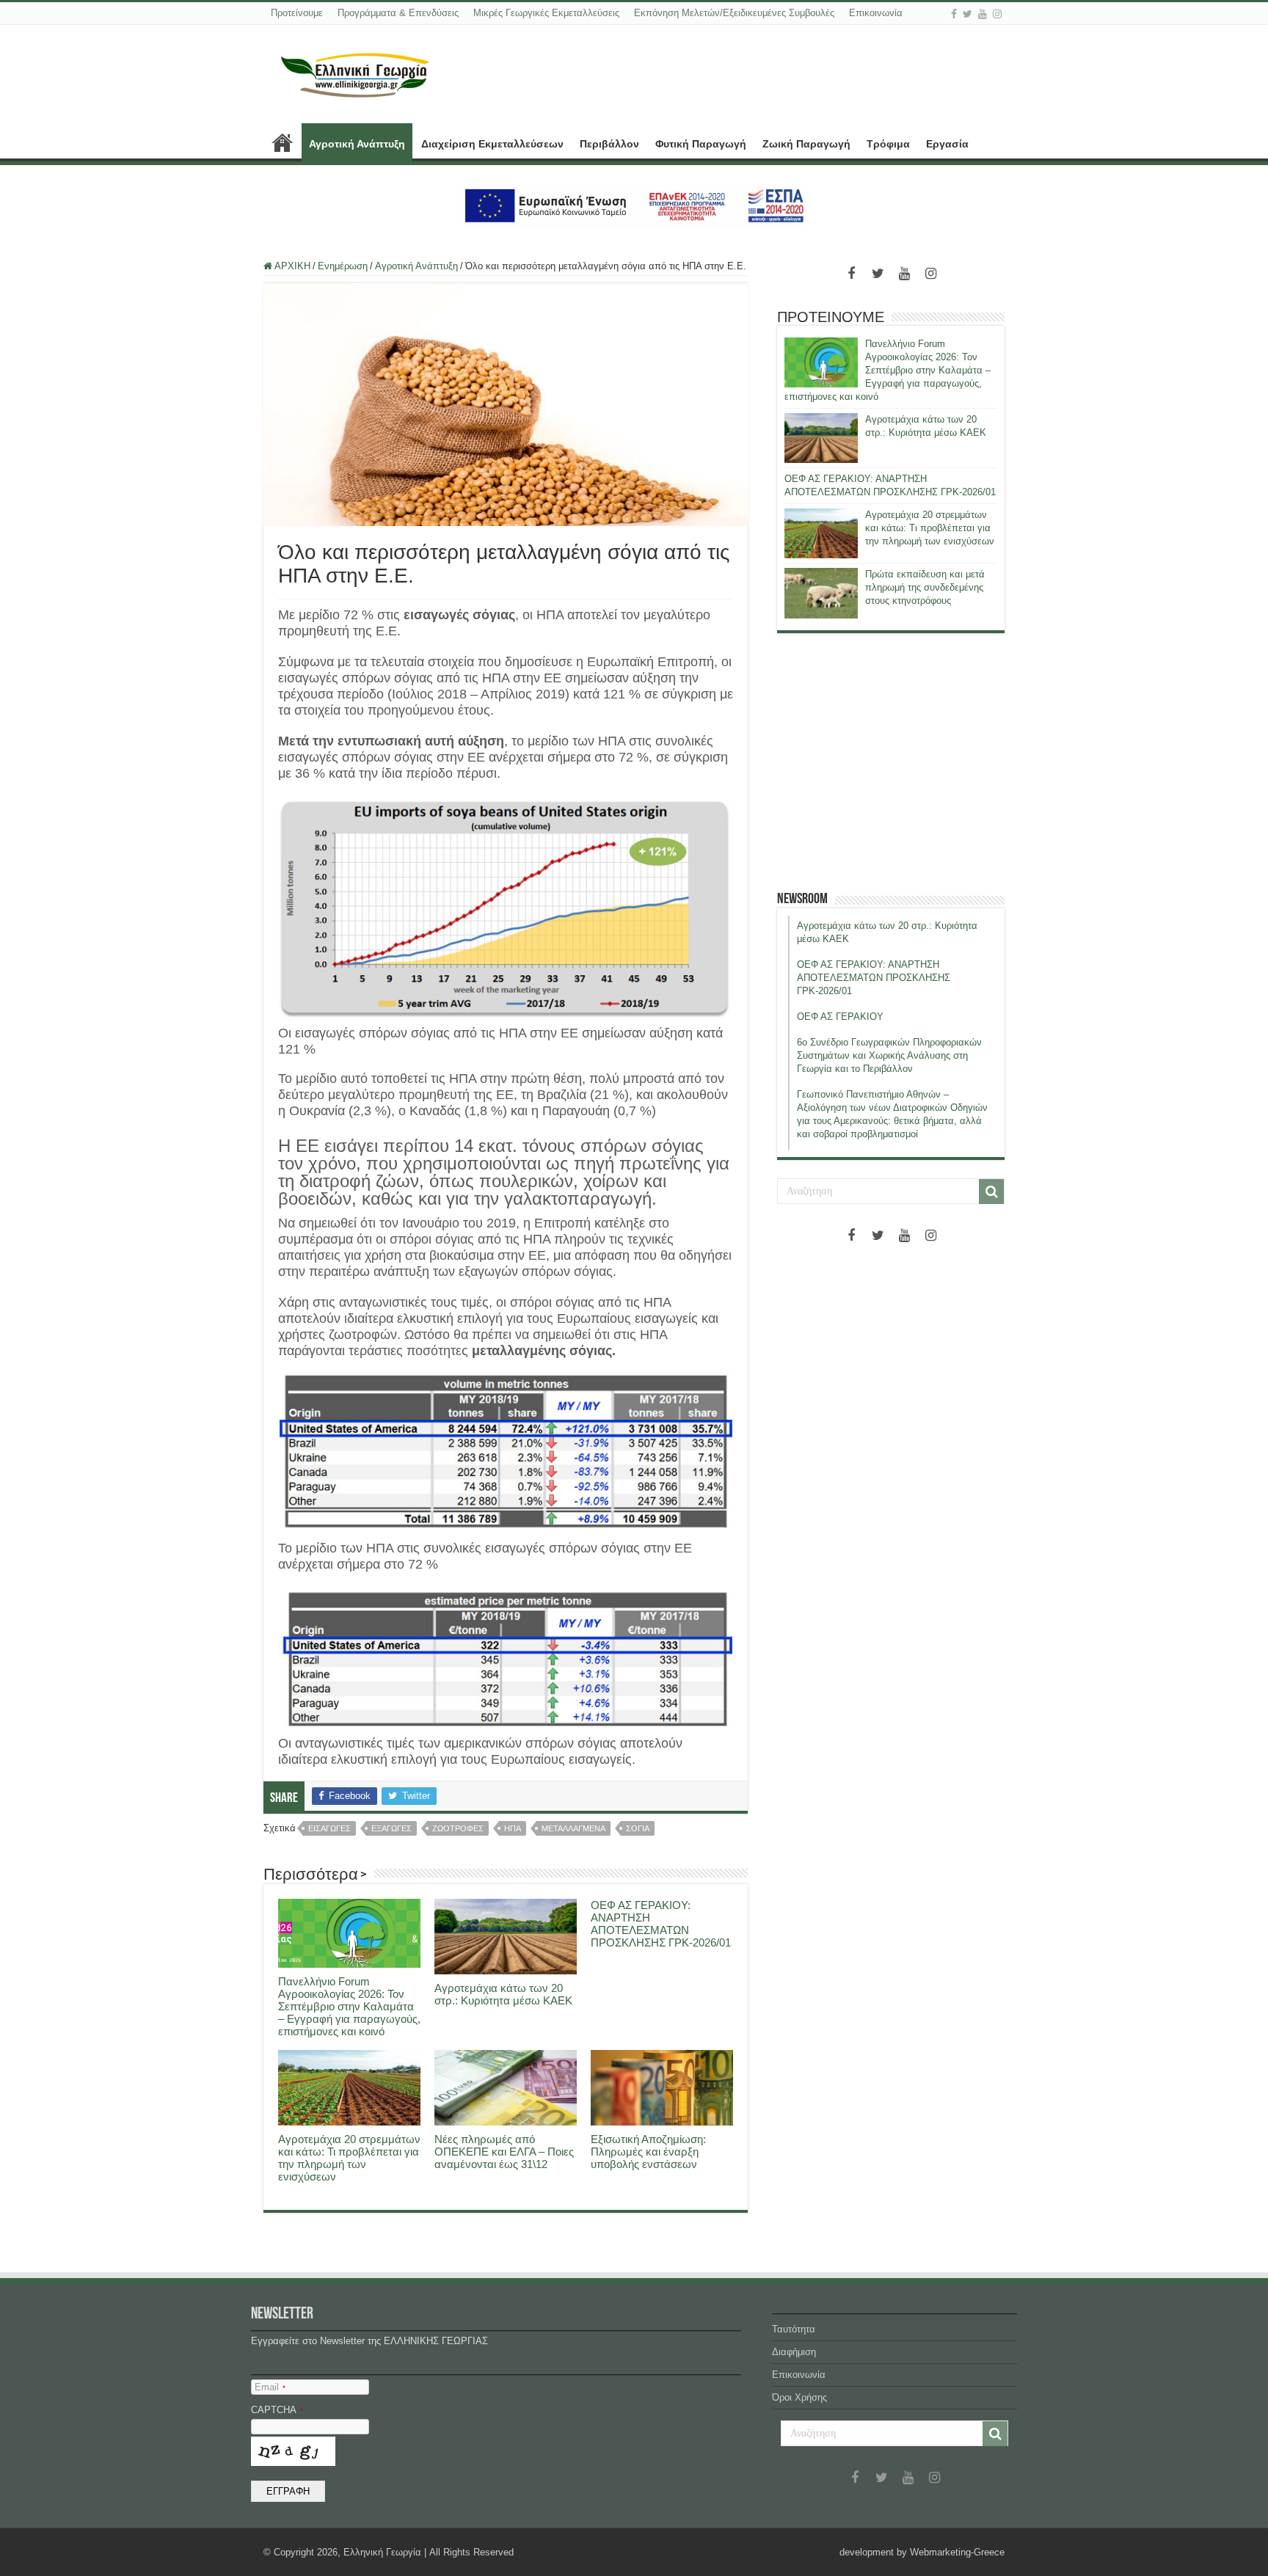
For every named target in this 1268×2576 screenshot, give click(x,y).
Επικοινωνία (876, 13)
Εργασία (947, 144)
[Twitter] (968, 14)
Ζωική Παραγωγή (806, 144)
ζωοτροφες (458, 1828)
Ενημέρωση (343, 266)
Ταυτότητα (794, 2329)
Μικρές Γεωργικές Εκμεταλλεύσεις (546, 13)
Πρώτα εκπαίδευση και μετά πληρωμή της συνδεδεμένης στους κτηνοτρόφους (925, 587)
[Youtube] (983, 14)
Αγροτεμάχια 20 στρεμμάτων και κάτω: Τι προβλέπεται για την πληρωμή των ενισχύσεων (349, 2158)
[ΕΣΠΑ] (634, 205)
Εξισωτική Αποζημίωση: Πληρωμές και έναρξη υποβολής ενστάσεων (648, 2152)
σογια (638, 1828)
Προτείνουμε (297, 13)
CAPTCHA (277, 2410)
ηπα (513, 1828)
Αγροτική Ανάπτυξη (357, 144)
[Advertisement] (891, 762)
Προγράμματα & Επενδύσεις (398, 13)
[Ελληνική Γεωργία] (355, 73)
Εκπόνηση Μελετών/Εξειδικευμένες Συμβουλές (734, 13)
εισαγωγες (329, 1828)
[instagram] (997, 14)
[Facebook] (954, 14)
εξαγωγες (391, 1828)
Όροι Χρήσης (799, 2397)
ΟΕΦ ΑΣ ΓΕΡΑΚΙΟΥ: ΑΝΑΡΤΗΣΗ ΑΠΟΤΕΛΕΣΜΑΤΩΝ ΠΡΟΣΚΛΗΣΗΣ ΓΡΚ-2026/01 (661, 1924)
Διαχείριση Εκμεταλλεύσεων (492, 144)
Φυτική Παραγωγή (701, 144)
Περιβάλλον (609, 144)
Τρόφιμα (888, 144)
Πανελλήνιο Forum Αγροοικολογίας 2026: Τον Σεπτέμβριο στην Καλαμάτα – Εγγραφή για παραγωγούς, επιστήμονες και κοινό (349, 2006)
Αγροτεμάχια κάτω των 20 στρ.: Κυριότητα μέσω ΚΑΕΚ (503, 1994)
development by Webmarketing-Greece (922, 2552)
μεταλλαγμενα (573, 1828)
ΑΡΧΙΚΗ (283, 142)
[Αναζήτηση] (991, 1192)
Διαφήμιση (794, 2352)
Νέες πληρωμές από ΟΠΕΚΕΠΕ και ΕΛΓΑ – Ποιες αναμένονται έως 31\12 (504, 2152)
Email (270, 2387)
